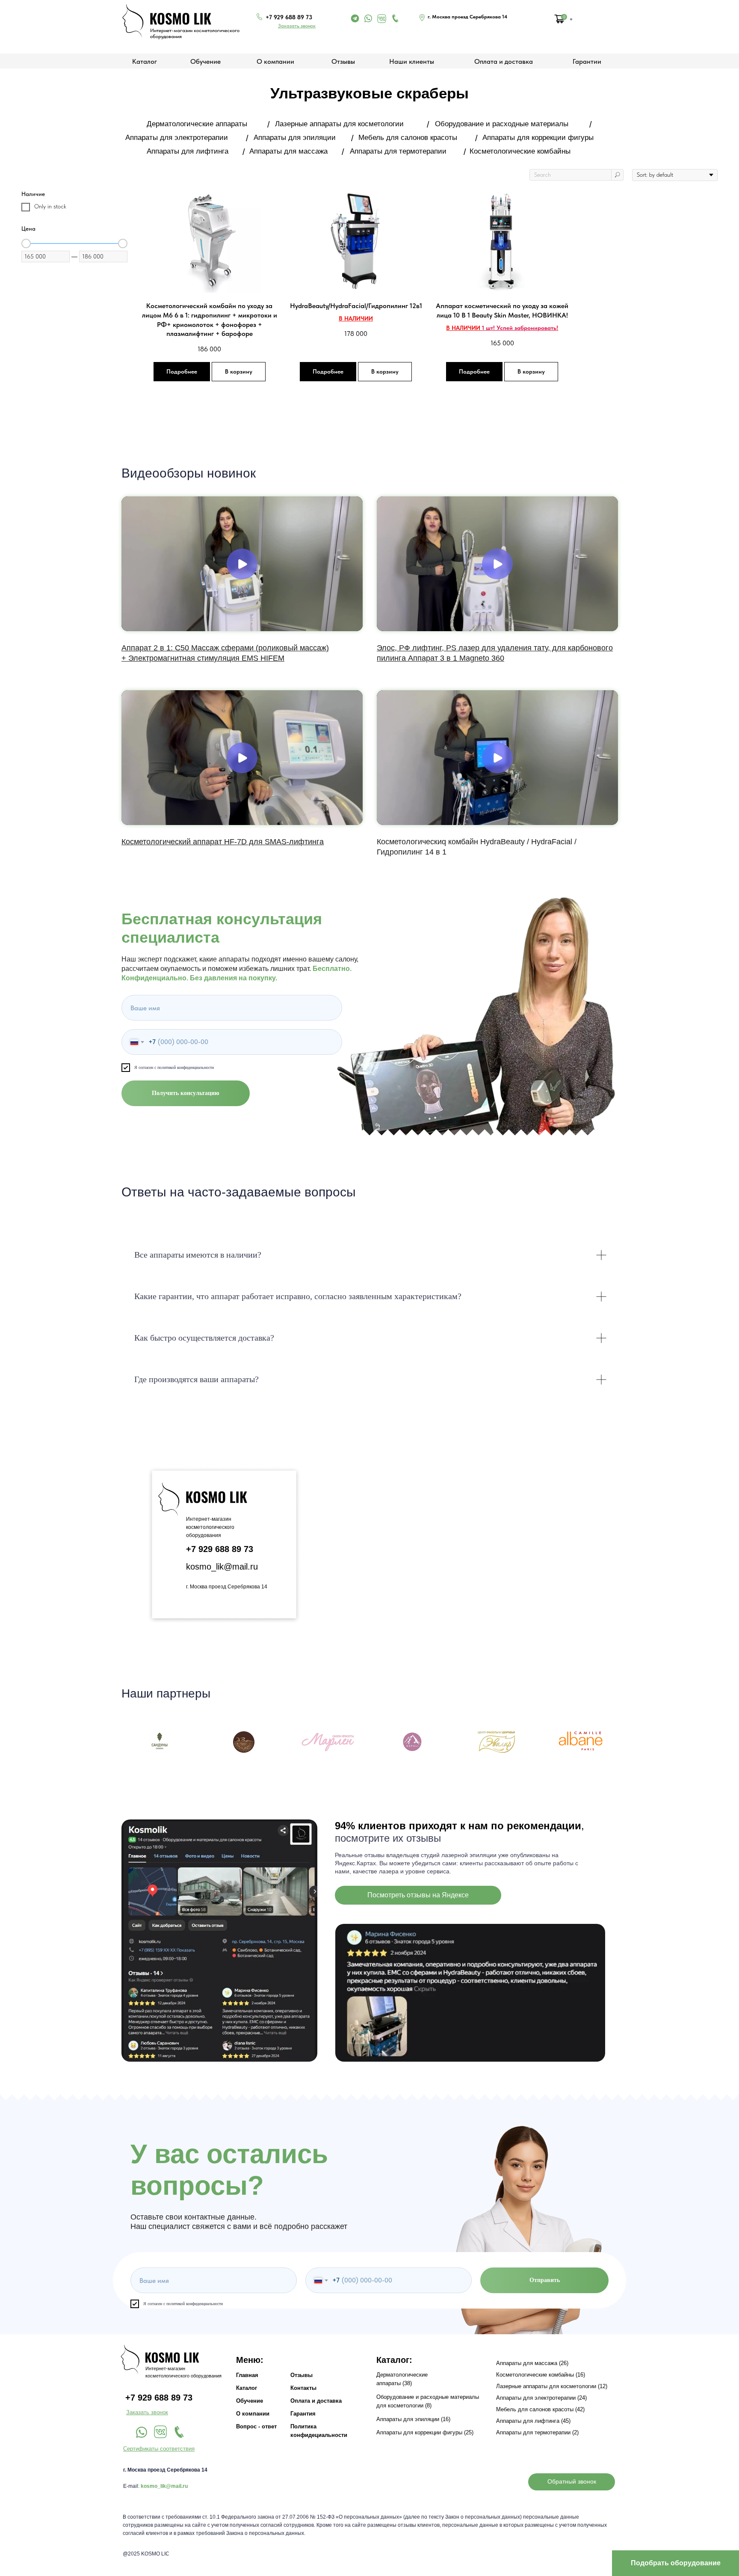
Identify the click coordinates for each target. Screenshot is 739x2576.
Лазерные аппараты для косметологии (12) (552, 2386)
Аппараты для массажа (288, 151)
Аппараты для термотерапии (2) (537, 2432)
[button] (297, 26)
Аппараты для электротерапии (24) (541, 2398)
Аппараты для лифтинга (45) (533, 2421)
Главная (247, 2375)
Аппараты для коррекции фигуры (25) (425, 2432)
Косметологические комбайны (520, 151)
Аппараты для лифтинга (188, 151)
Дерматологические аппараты (197, 124)
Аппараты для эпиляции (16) (413, 2419)
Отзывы (343, 61)
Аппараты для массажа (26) (532, 2363)
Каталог (247, 2388)
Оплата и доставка (504, 61)
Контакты (303, 2388)
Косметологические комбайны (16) (541, 2375)
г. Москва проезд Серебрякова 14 (227, 1587)
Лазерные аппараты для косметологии (339, 124)
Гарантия (303, 2414)
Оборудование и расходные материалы (502, 124)
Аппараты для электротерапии (177, 138)
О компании (275, 61)
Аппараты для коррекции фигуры (538, 138)
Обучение (205, 61)
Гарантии (587, 61)
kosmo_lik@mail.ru (222, 1567)
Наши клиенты (412, 61)
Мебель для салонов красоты (408, 138)
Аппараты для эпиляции (295, 138)
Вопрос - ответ (256, 2426)
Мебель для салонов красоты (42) (540, 2409)
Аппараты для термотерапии (398, 151)
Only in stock (50, 206)
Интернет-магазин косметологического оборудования (210, 1527)
